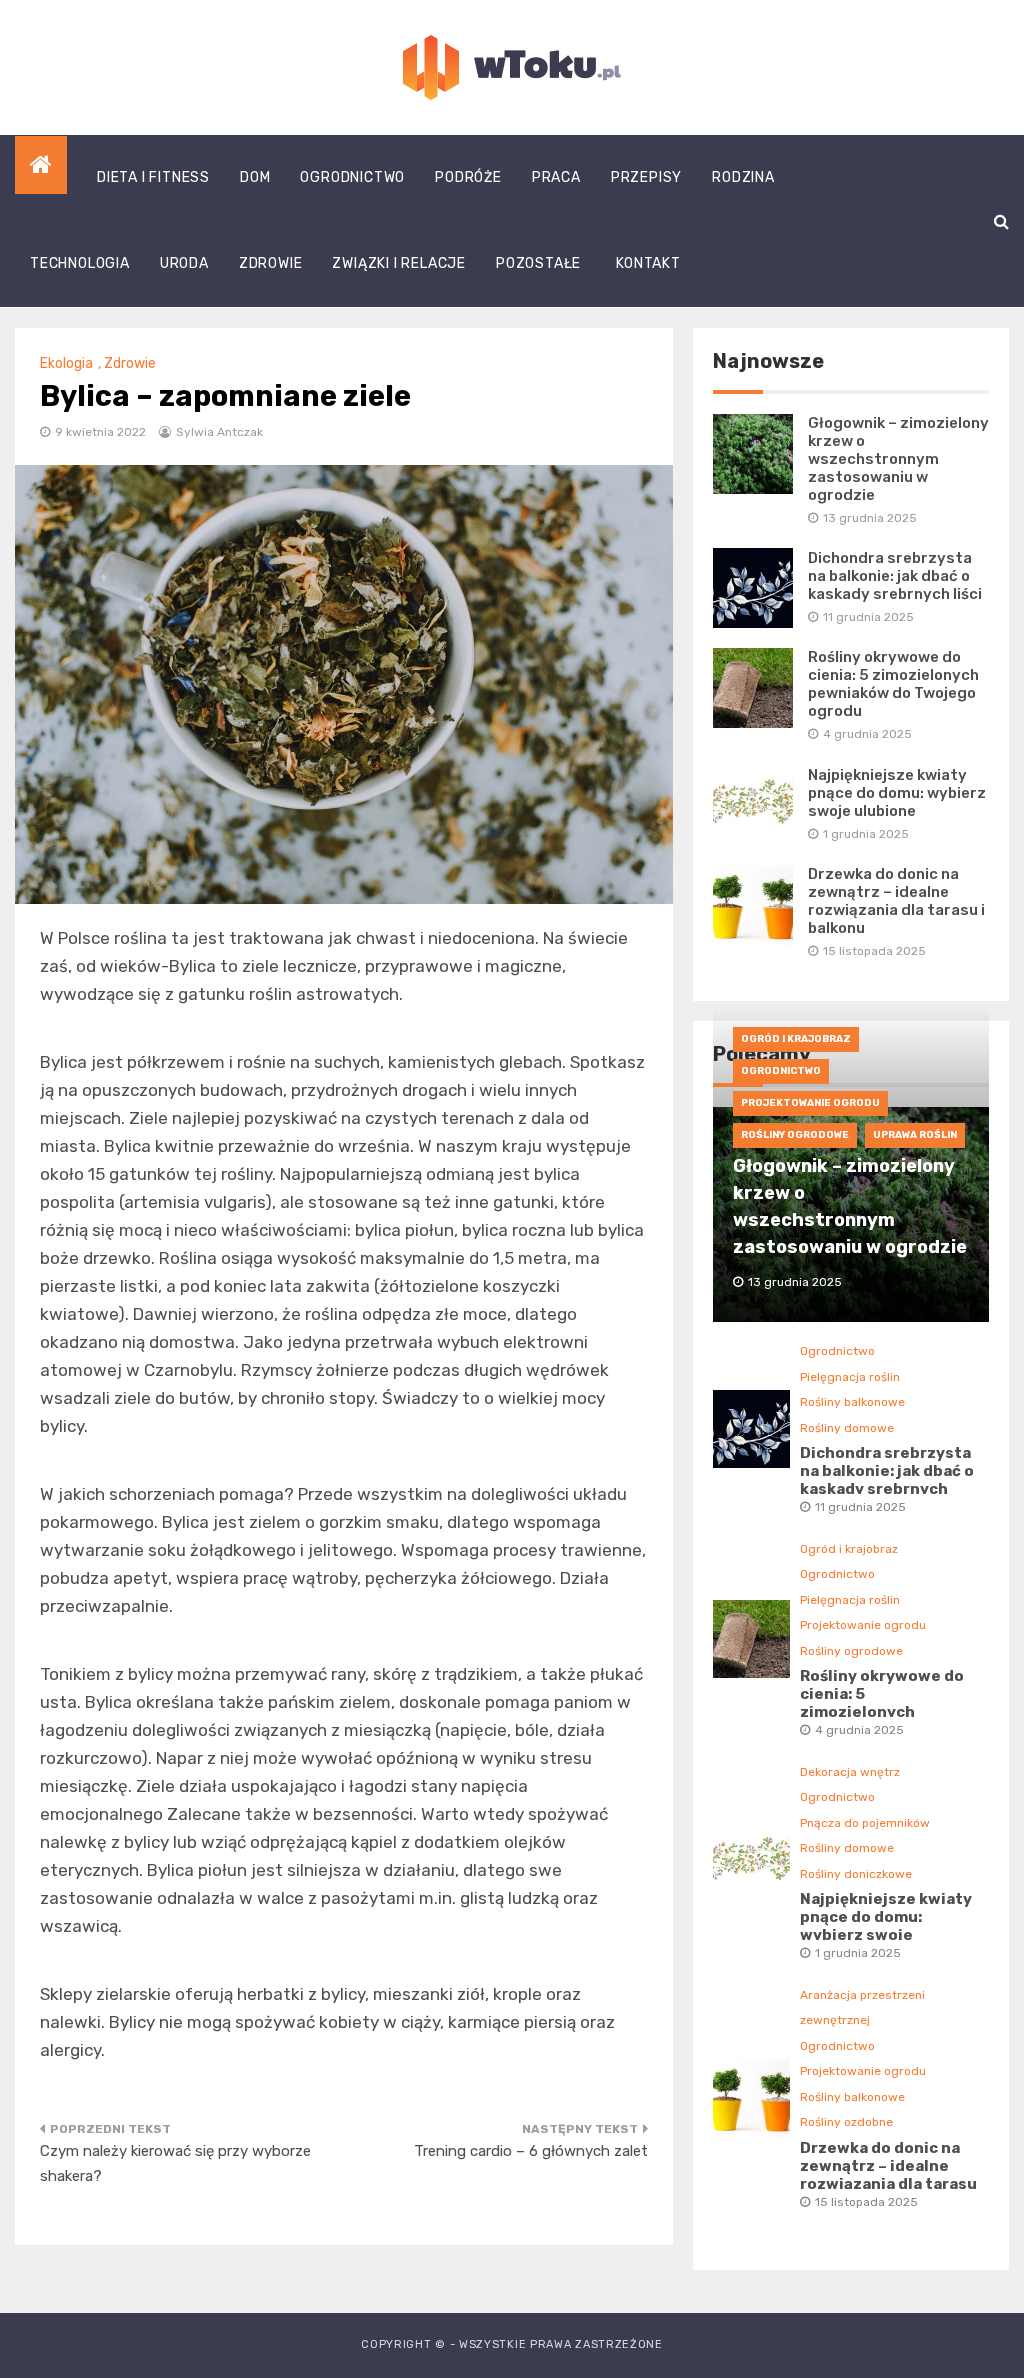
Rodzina (743, 177)
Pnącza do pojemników (865, 1823)
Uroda (184, 263)
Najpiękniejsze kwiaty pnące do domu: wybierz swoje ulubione (897, 793)
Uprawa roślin (915, 1135)
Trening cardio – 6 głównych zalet (531, 2151)
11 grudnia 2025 (860, 1507)
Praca (556, 177)
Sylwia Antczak (219, 432)
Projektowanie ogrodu (810, 1103)
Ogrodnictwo (352, 177)
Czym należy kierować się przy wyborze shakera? (175, 2164)
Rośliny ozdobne (846, 2122)
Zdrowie (271, 263)
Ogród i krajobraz (796, 1039)
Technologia (80, 263)
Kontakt (648, 263)
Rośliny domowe (847, 1428)
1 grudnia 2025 (858, 1953)
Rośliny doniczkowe (856, 1874)
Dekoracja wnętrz (850, 1772)
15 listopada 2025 (866, 2202)
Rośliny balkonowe (852, 1402)
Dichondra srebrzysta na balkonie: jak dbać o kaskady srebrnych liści (895, 576)
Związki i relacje (399, 263)
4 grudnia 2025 (859, 1730)
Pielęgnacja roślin (850, 1377)
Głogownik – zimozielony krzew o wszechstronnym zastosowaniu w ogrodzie (898, 459)
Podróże (468, 177)
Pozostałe (538, 263)
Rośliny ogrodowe (795, 1135)
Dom (255, 177)
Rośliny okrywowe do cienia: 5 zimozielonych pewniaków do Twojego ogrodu (893, 684)
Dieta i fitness (153, 177)
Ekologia (66, 363)
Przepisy (646, 177)
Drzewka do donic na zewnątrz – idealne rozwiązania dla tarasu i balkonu (896, 901)
